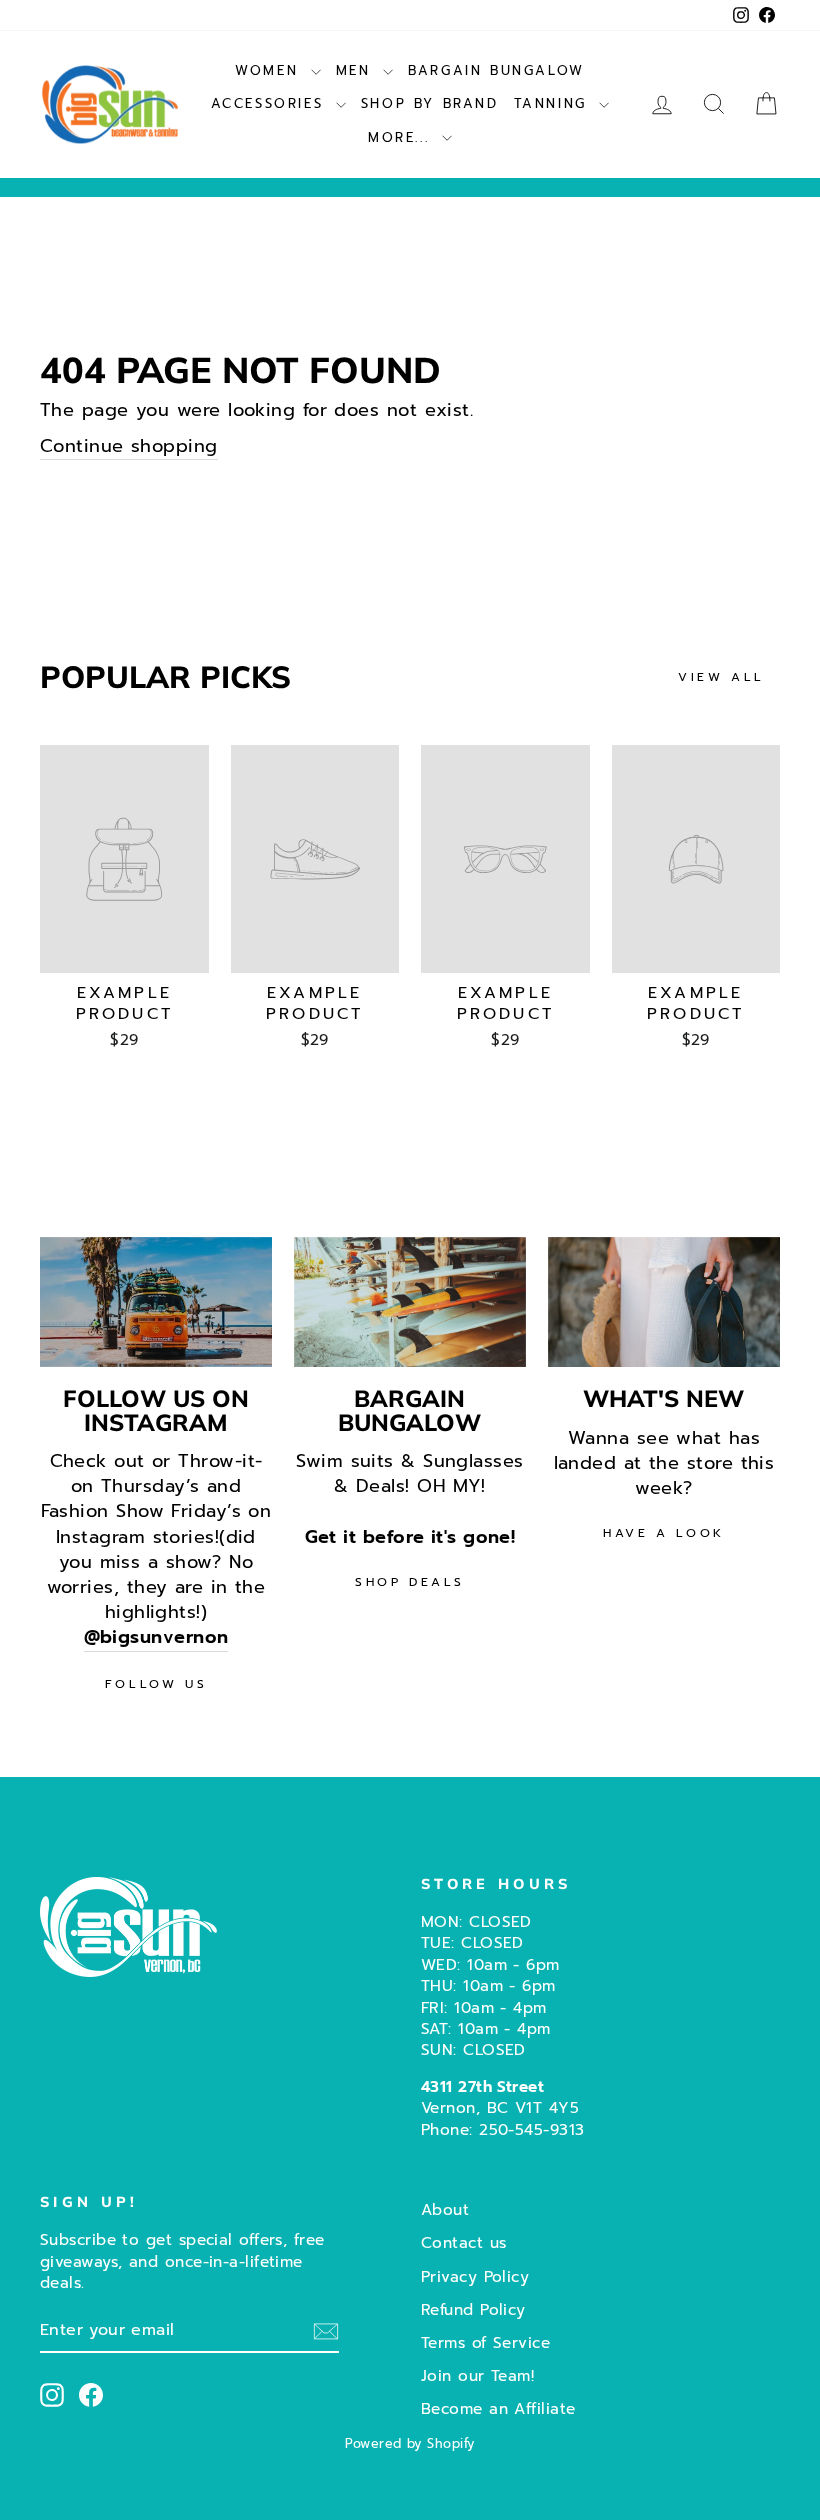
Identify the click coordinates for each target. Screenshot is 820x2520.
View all (721, 677)
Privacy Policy (475, 2276)
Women (270, 70)
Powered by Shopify (409, 2443)
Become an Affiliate (498, 2408)
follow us (156, 1684)
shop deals (410, 1582)
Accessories (271, 103)
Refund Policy (473, 2309)
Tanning (554, 103)
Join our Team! (477, 2375)
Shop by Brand (430, 103)
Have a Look (664, 1533)
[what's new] (664, 1302)
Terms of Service (485, 2342)
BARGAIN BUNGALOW (496, 70)
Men (357, 70)
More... (402, 137)
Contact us (464, 2242)
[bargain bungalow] (410, 1302)
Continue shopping (129, 447)
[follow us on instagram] (156, 1302)
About (445, 2209)
